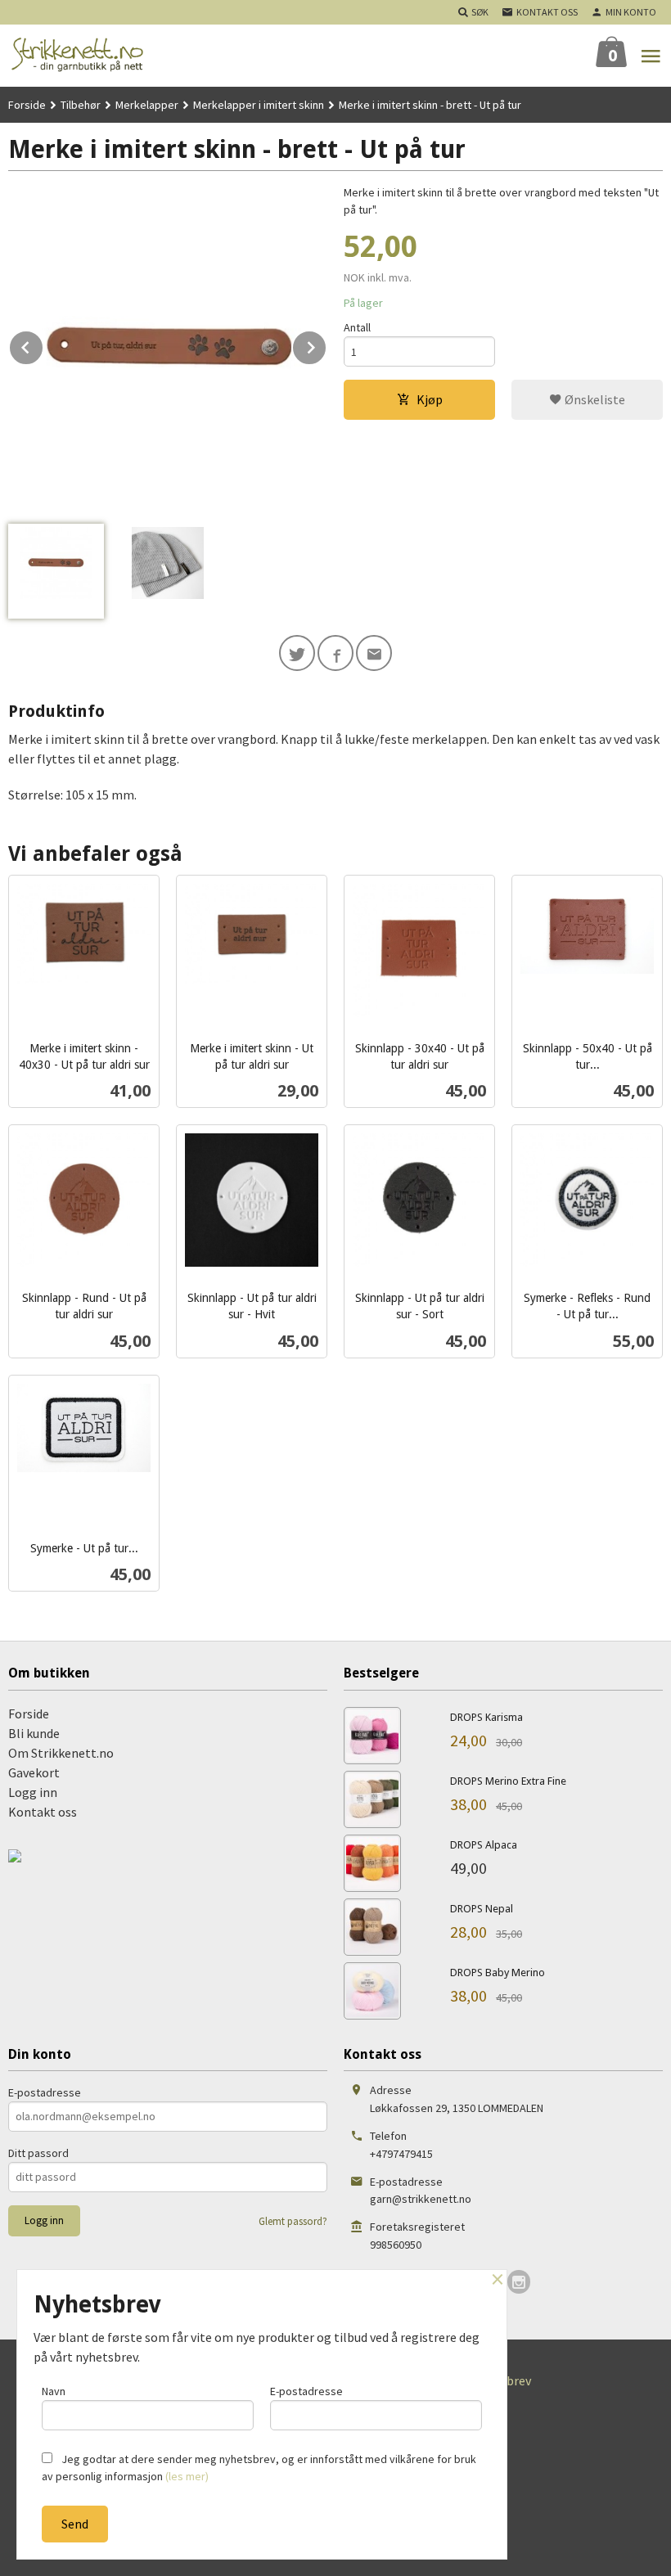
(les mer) (187, 2476)
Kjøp (430, 399)
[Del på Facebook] (335, 653)
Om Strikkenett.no (61, 1753)
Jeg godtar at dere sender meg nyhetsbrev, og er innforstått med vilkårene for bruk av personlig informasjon (259, 2468)
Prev (43, 345)
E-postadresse (45, 2092)
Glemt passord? (293, 2221)
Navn (54, 2391)
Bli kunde (34, 1733)
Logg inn (33, 1792)
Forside (27, 105)
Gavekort (34, 1772)
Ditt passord (38, 2153)
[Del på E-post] (374, 653)
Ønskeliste (594, 399)
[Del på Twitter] (297, 653)
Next (326, 345)
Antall (357, 327)
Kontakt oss (43, 1812)
